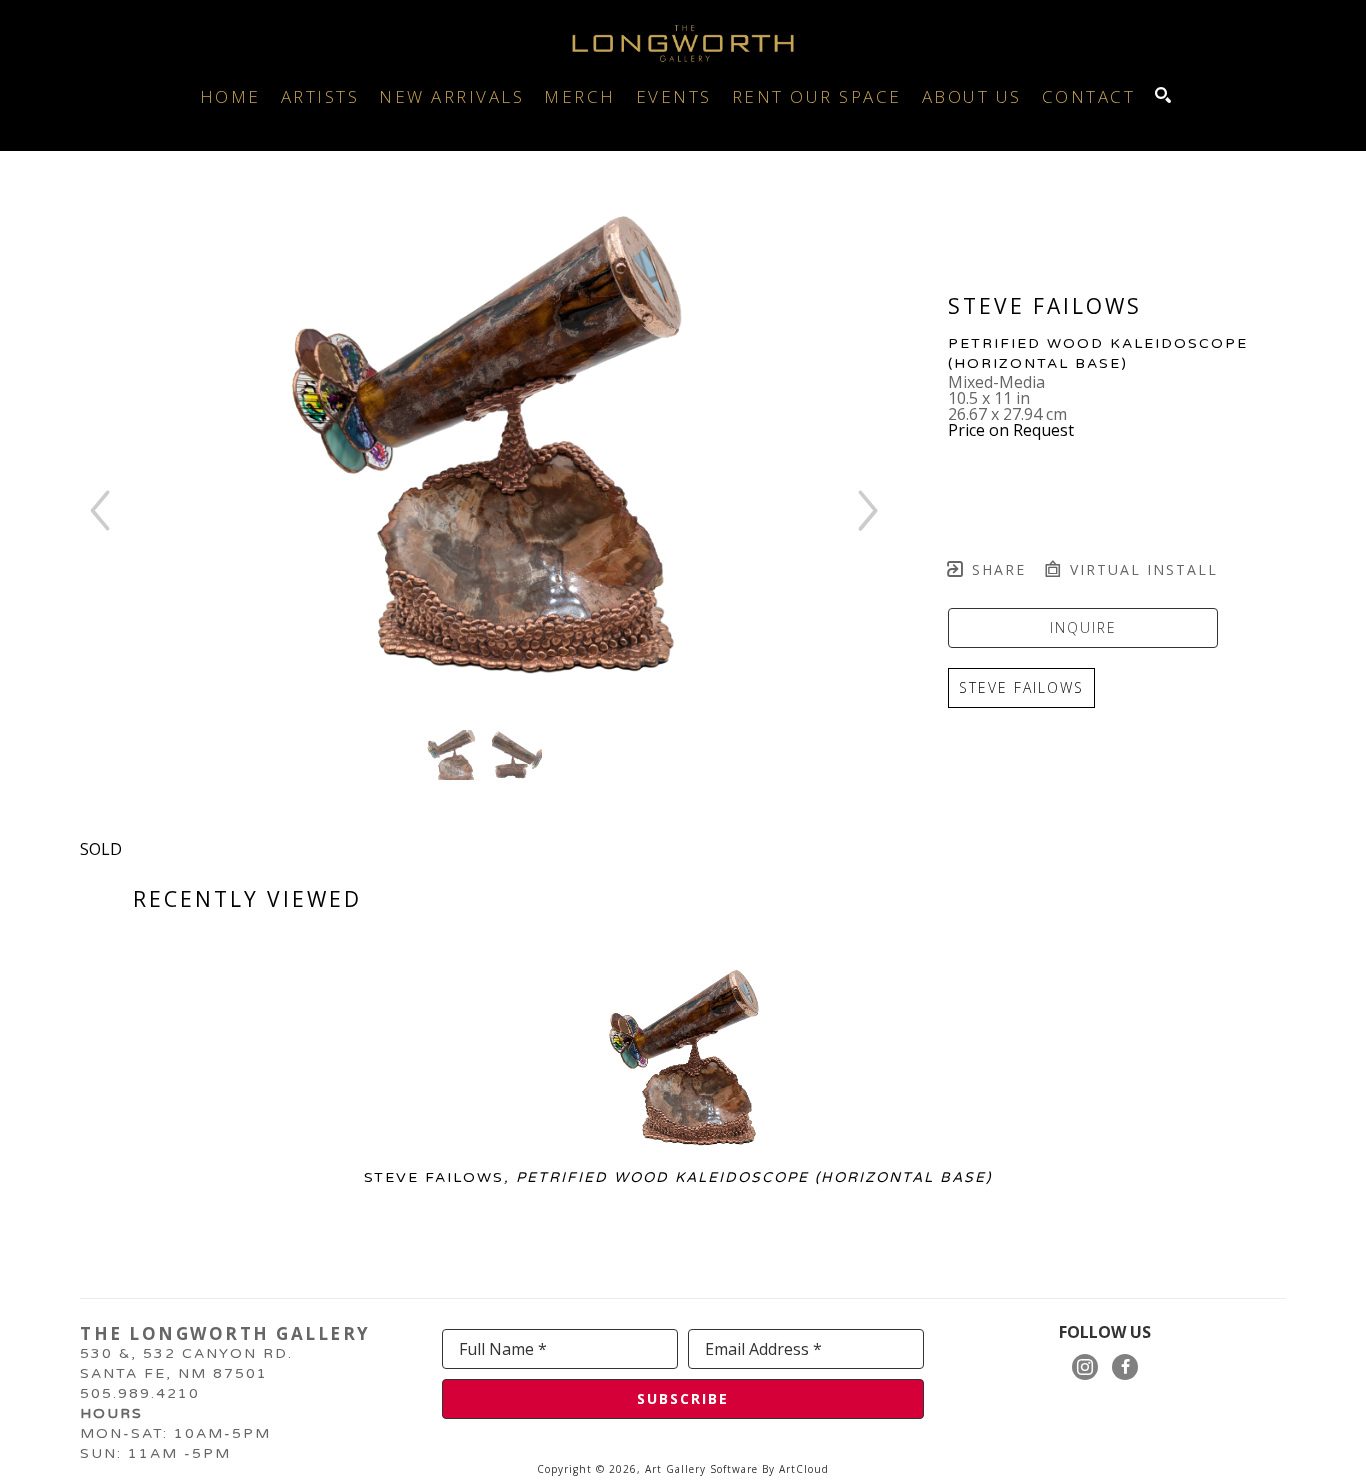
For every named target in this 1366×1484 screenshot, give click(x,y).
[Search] (1163, 95)
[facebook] (1125, 1367)
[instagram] (1085, 1367)
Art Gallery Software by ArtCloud (737, 1469)
